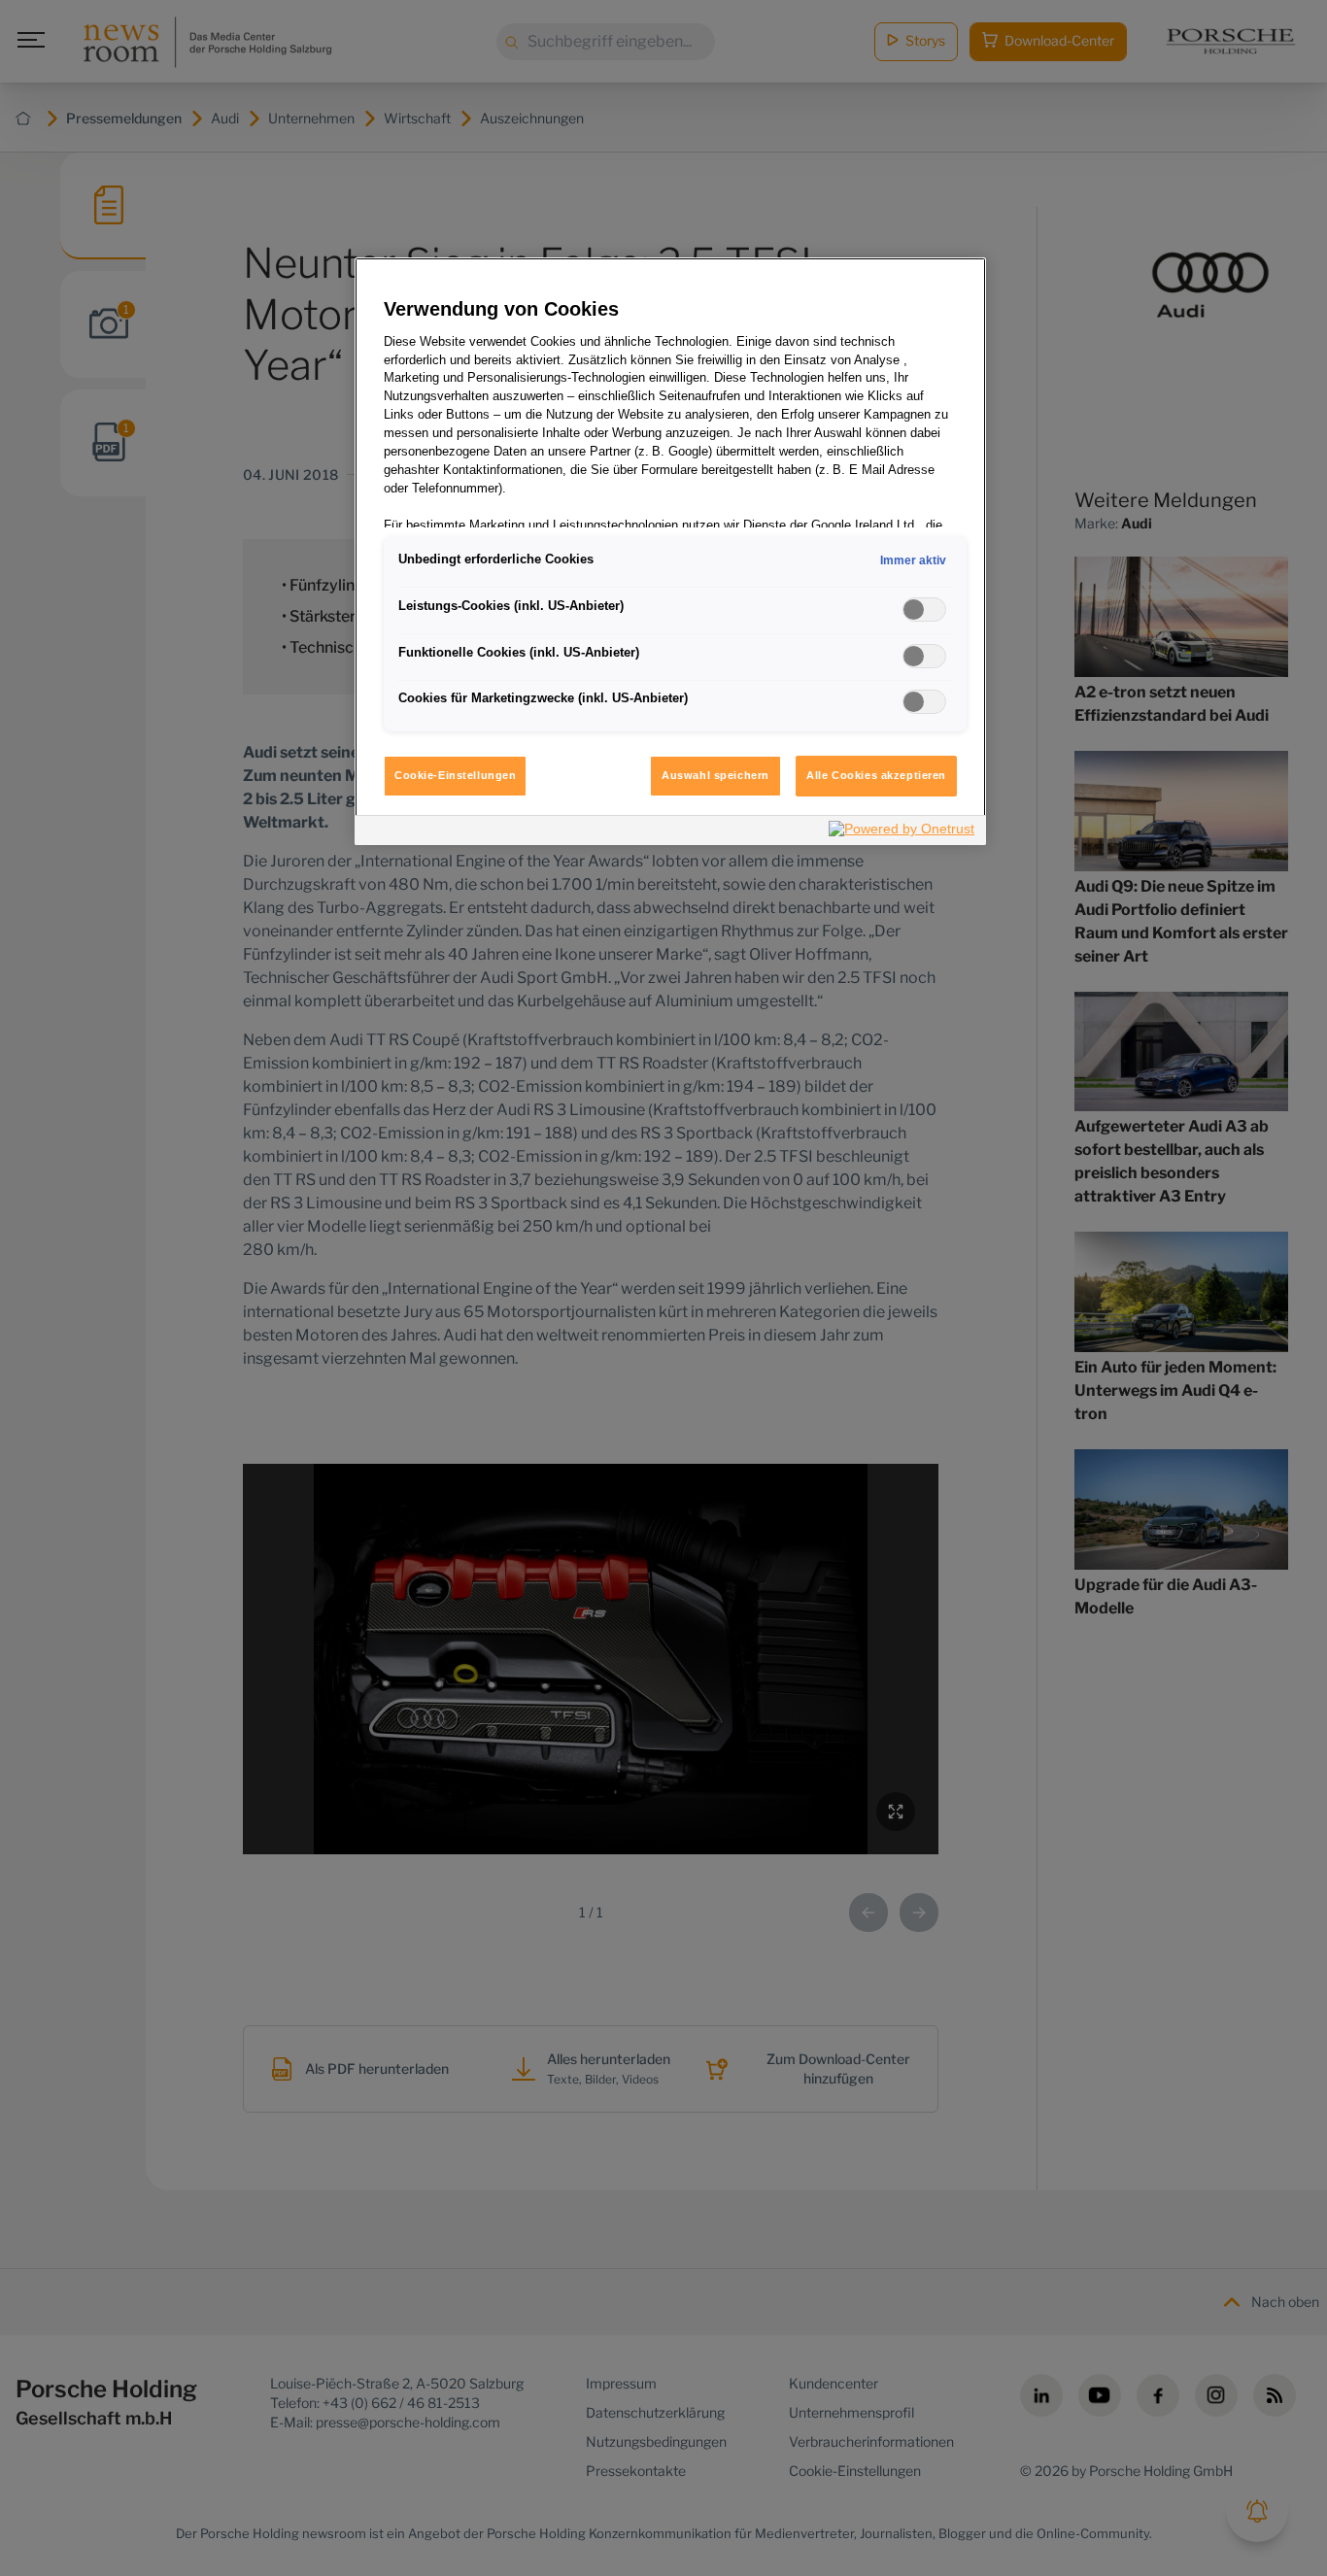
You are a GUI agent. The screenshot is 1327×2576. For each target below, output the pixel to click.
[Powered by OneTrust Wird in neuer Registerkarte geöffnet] (902, 833)
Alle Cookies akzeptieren (876, 775)
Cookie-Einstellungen (455, 775)
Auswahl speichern (715, 775)
